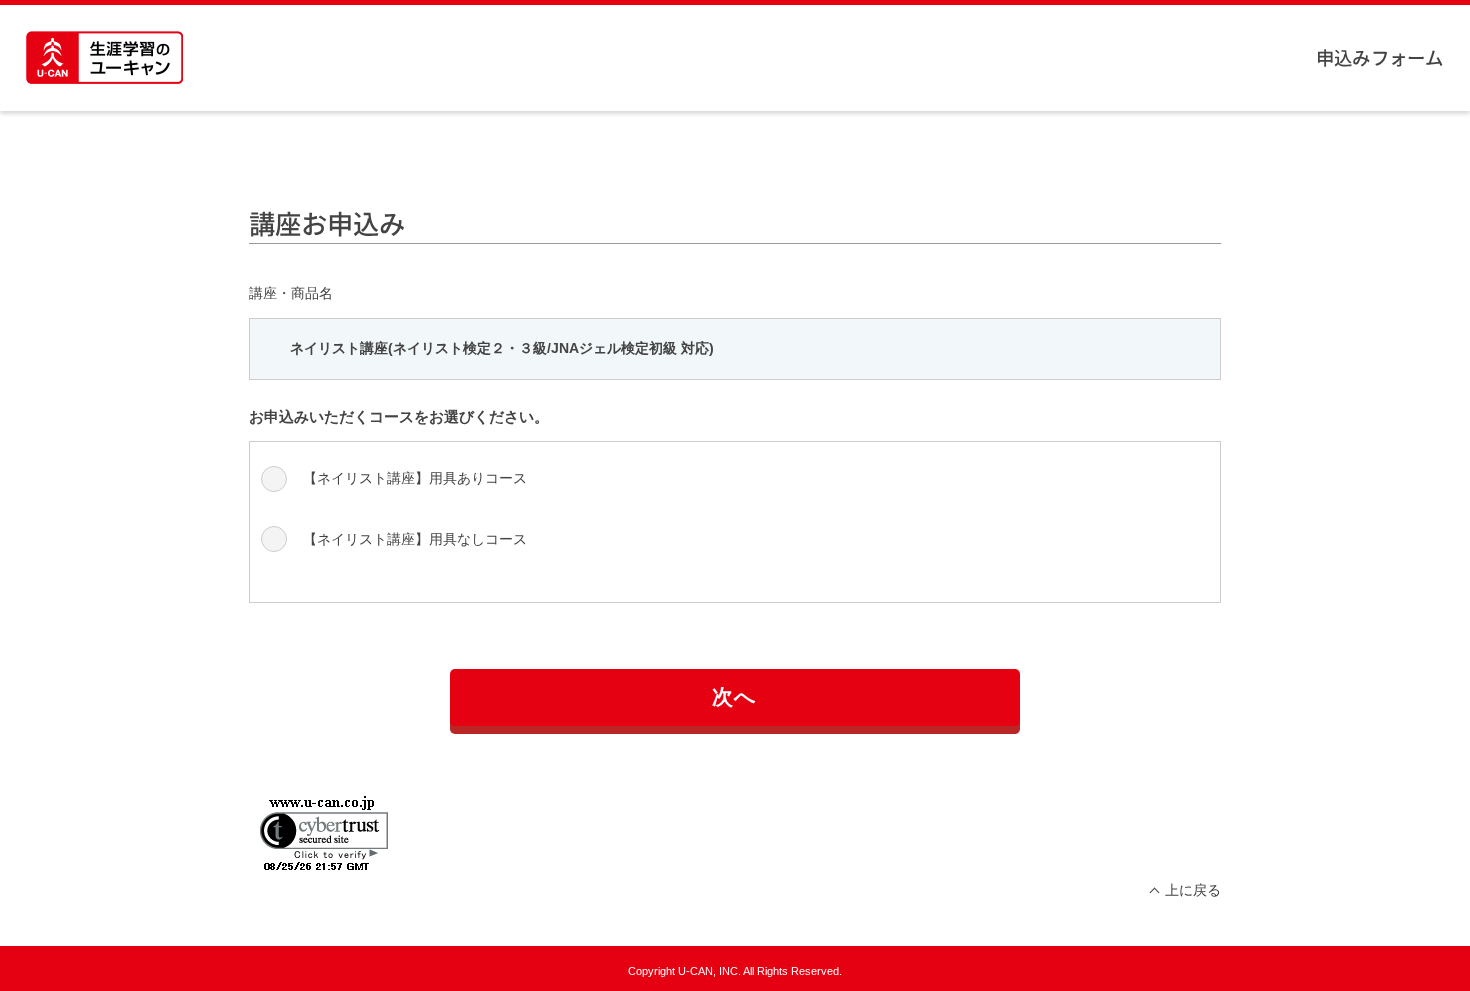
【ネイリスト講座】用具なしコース (415, 539)
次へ (735, 696)
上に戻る (1193, 890)
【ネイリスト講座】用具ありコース (415, 478)
